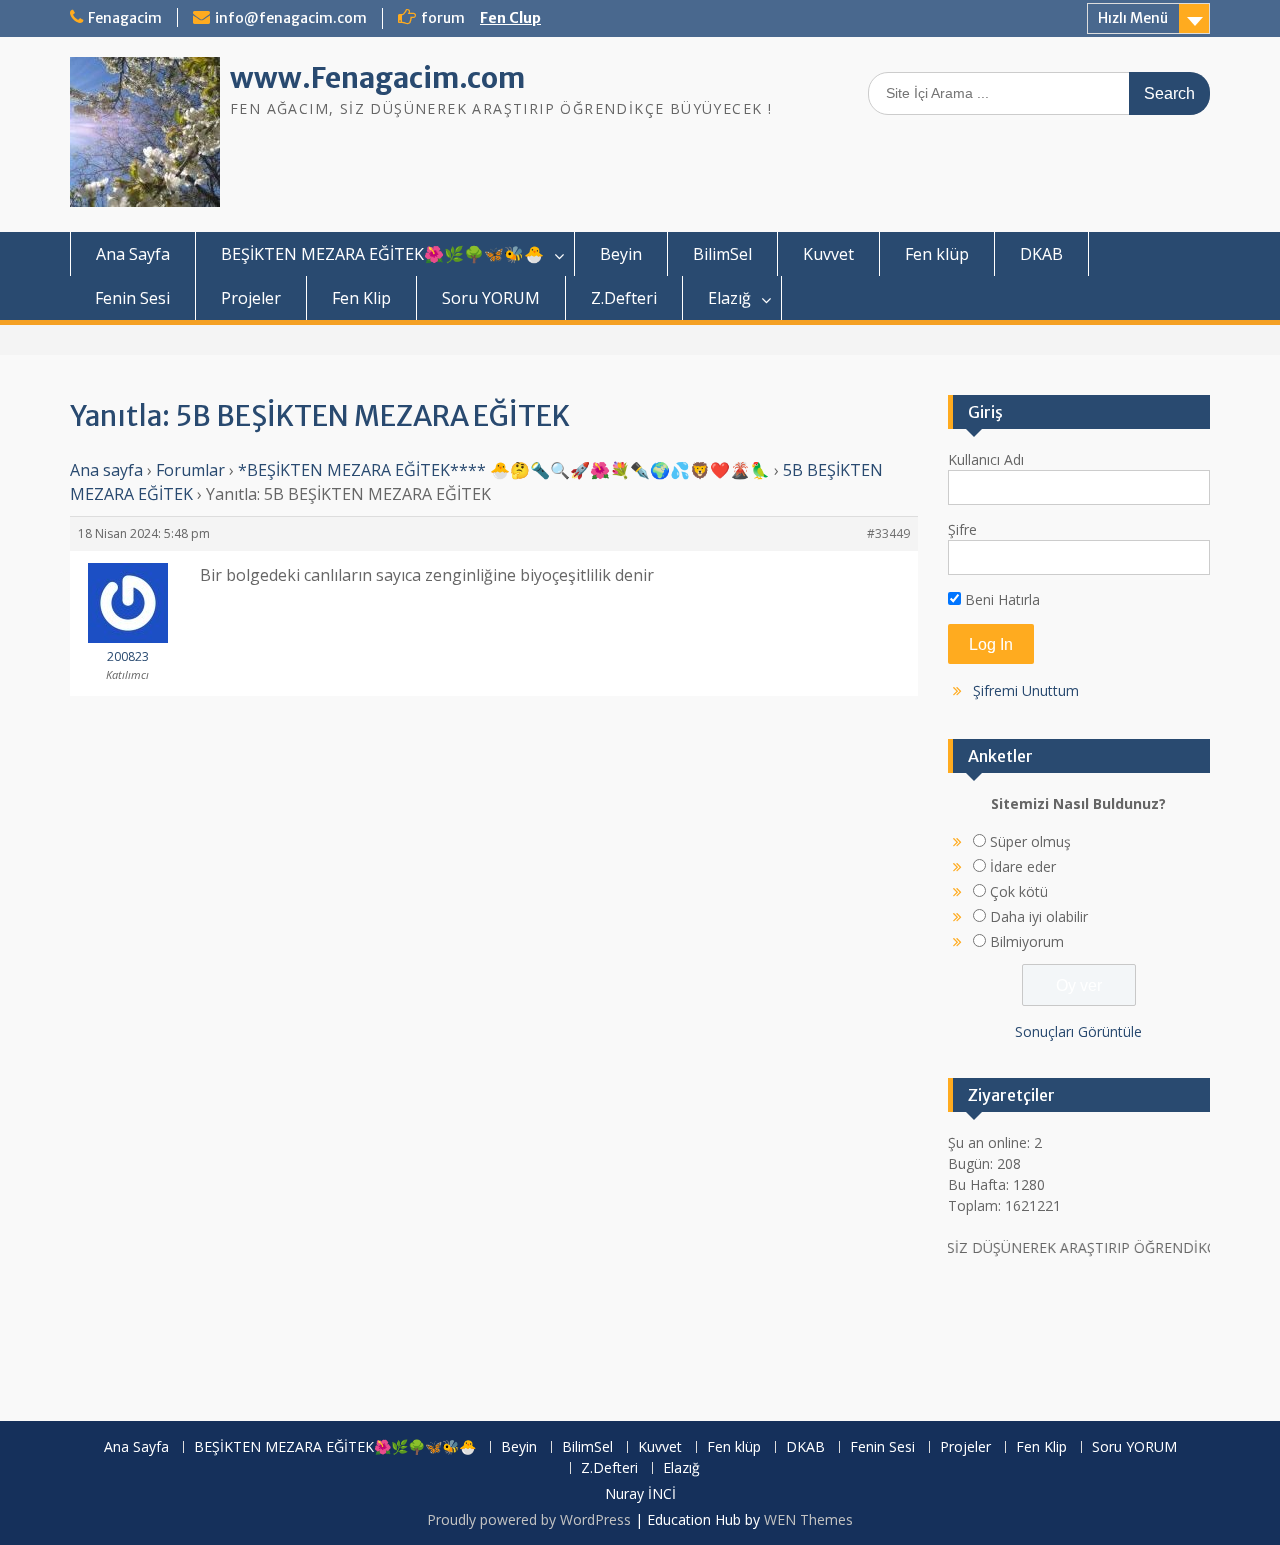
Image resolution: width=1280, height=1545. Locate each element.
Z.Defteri (624, 298)
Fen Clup (510, 18)
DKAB (1041, 254)
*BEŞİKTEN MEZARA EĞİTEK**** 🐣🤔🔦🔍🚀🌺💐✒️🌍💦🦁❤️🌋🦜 (504, 470)
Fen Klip (361, 298)
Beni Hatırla (1000, 599)
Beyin (621, 254)
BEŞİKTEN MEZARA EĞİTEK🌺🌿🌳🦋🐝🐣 (382, 254)
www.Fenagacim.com (377, 78)
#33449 (888, 533)
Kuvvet (828, 254)
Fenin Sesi (132, 298)
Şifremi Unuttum (1026, 690)
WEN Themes (808, 1519)
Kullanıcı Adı (986, 459)
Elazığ (729, 298)
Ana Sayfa (133, 254)
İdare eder (1023, 866)
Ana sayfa (106, 470)
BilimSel (722, 254)
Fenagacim (125, 18)
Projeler (251, 298)
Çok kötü (1019, 891)
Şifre (962, 529)
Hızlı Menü (1133, 18)
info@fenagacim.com (291, 18)
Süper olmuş (1030, 841)
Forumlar (190, 470)
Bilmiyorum (1027, 941)
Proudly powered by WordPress (529, 1519)
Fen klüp (937, 254)
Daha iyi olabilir (1039, 916)
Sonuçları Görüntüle (1078, 1031)
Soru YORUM (491, 298)
